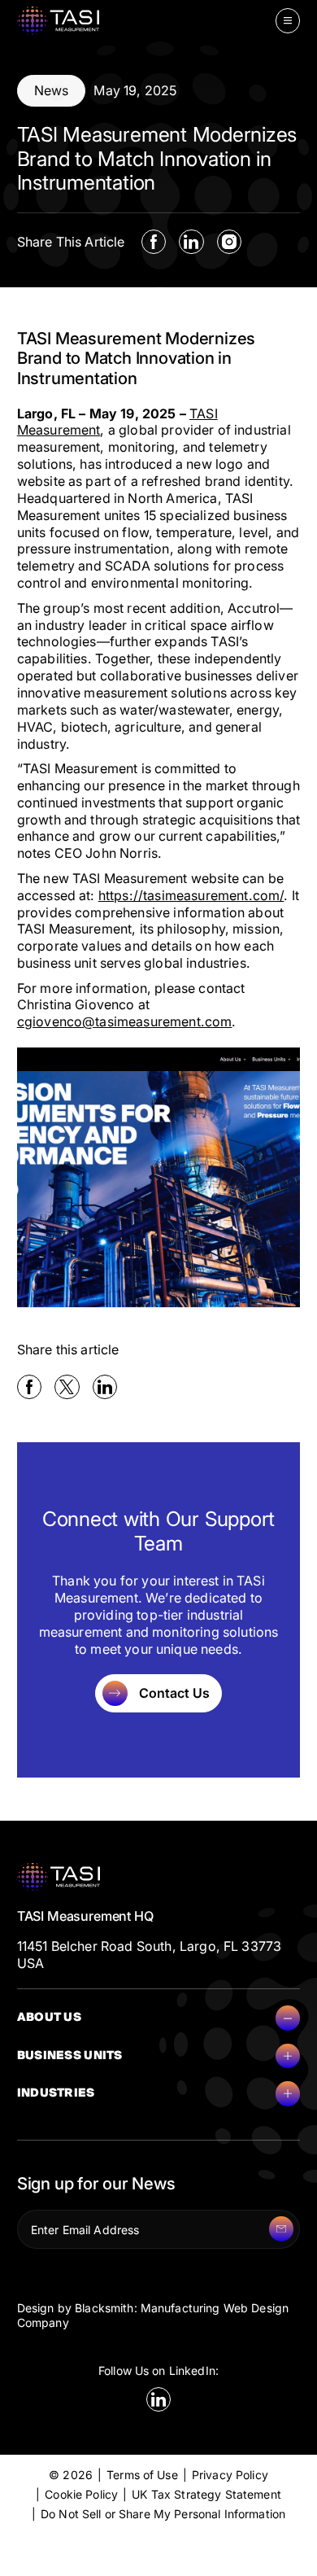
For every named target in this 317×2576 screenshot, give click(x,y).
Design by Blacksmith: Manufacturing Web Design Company (153, 2315)
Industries (56, 2093)
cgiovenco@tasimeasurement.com (125, 1021)
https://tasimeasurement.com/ (191, 895)
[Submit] (281, 2228)
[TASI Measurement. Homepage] (59, 21)
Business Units (70, 2056)
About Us (49, 2017)
